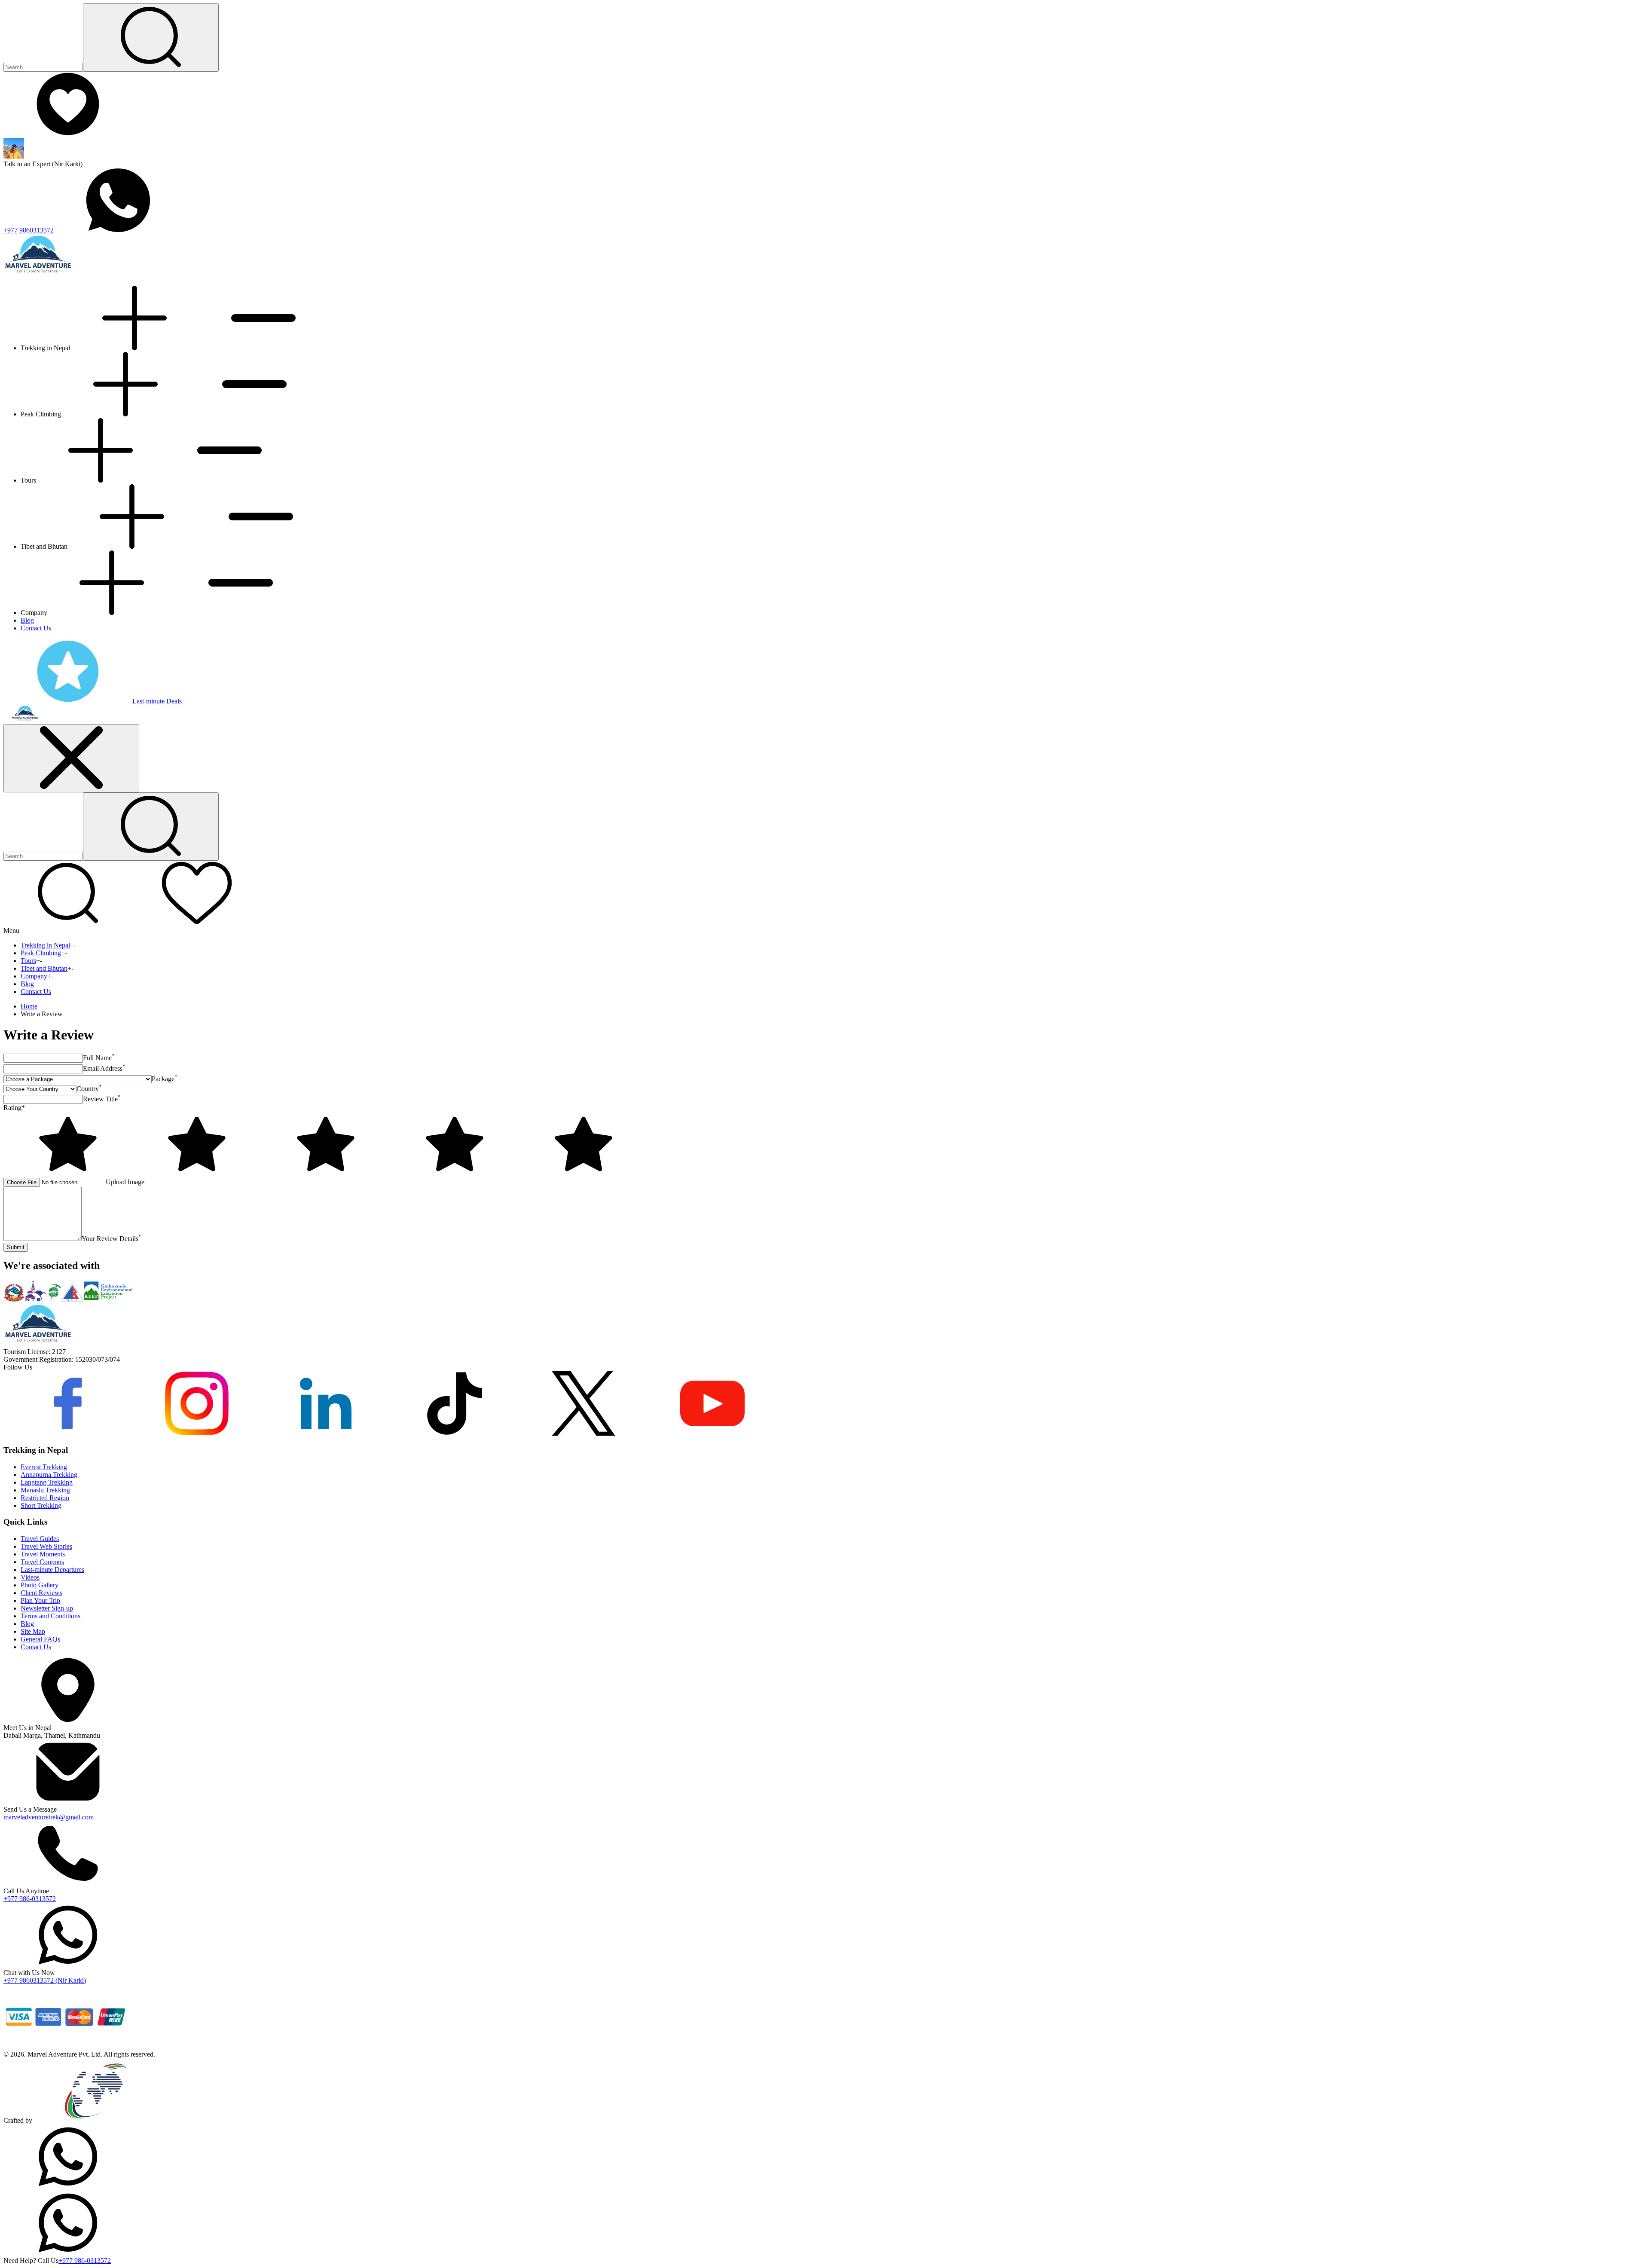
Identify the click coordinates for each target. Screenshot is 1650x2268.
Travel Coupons (42, 1562)
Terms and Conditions (50, 1616)
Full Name (99, 1058)
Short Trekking (41, 1505)
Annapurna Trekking (49, 1475)
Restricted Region (45, 1498)
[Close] (71, 758)
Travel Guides (40, 1539)
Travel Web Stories (46, 1546)
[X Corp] (584, 1433)
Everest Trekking (44, 1467)
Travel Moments (43, 1554)
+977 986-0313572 (30, 1899)
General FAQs (40, 1639)
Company (34, 976)
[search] (151, 827)
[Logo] (38, 1344)
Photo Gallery (40, 1585)
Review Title (102, 1099)
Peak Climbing (41, 953)
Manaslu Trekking (45, 1490)
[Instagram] (197, 1433)
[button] (68, 923)
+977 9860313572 (29, 230)
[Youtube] (712, 1433)
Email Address (104, 1068)
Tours (28, 961)
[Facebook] (68, 1433)
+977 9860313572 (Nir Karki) (45, 1980)
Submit (16, 1247)
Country (89, 1089)
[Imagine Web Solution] (97, 2120)
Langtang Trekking (47, 1482)
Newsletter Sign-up (47, 1608)
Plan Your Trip (40, 1600)
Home (29, 1006)
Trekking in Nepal (45, 945)
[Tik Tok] (455, 1433)
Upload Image (125, 1182)
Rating (14, 1108)
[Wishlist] (68, 134)
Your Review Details (112, 1239)
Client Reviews (41, 1593)
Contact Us (36, 628)
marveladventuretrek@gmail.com (49, 1817)
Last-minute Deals (157, 701)
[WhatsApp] (68, 2187)
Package (165, 1079)
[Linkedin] (326, 1433)
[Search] (151, 38)
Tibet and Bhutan (44, 968)
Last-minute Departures (52, 1570)
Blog (27, 620)
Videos (30, 1577)
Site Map (33, 1631)
